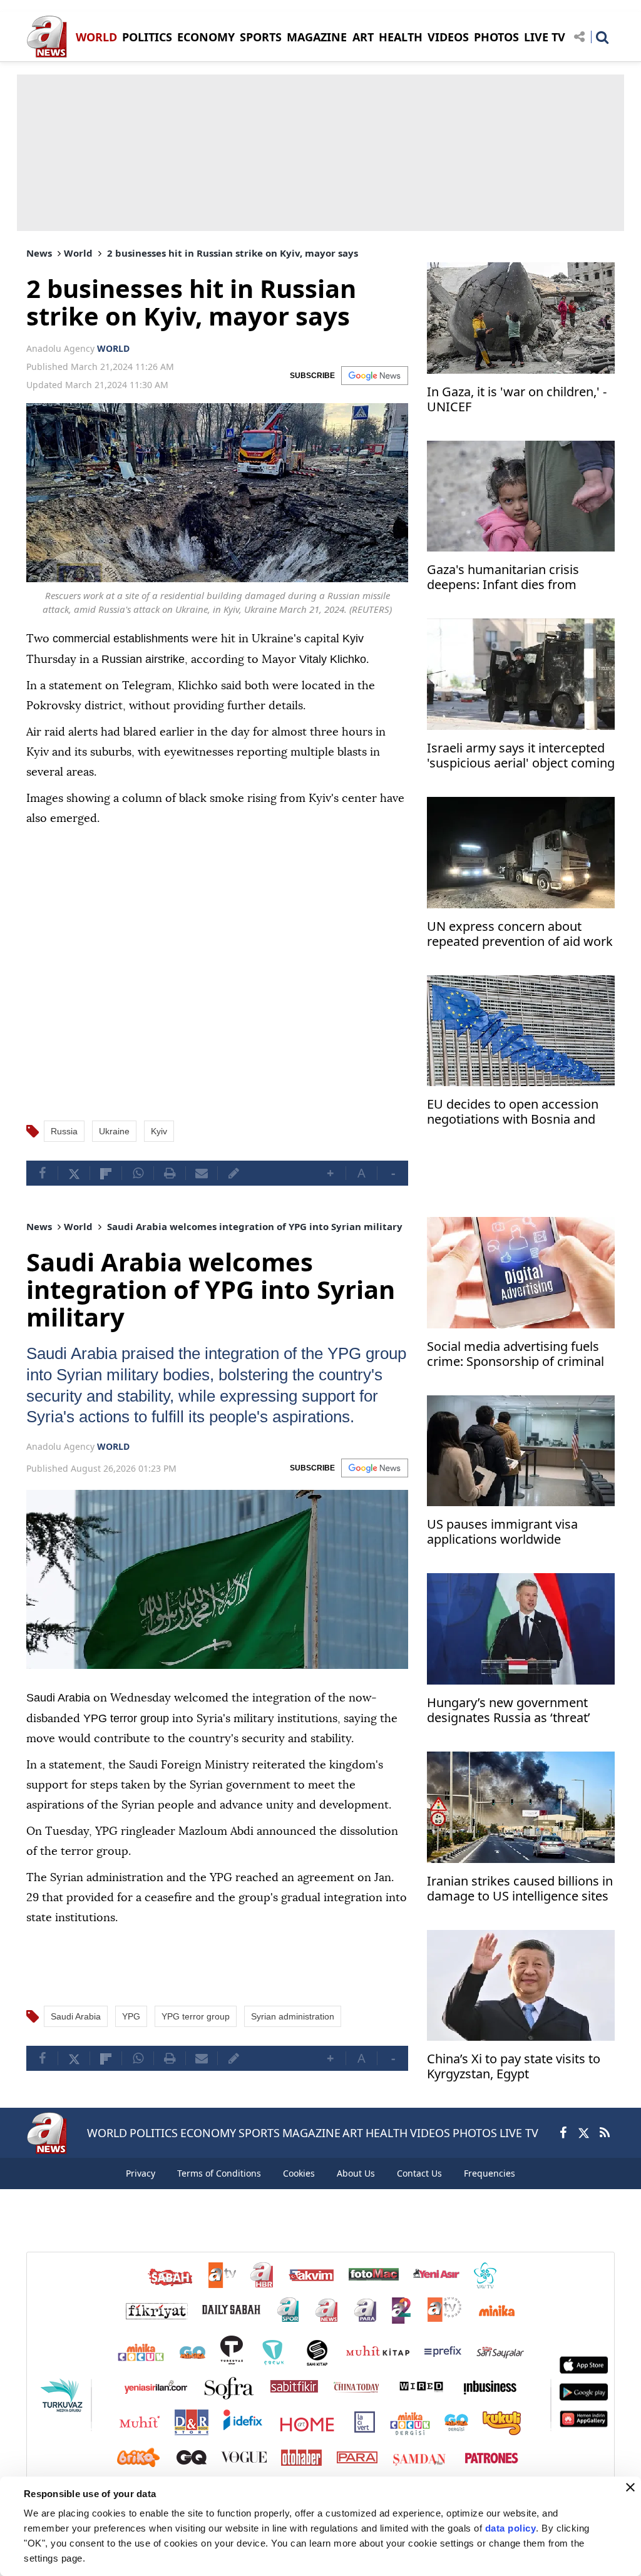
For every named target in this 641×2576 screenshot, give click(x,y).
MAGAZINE (317, 37)
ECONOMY (206, 37)
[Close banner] (630, 2487)
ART (363, 37)
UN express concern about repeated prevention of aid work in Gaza (520, 935)
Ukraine (114, 1130)
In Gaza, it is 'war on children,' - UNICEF (517, 400)
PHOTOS (496, 37)
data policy (511, 2528)
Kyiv (159, 1130)
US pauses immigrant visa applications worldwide (502, 1531)
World (78, 253)
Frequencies (490, 2174)
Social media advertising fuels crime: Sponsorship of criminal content (515, 1354)
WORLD (96, 37)
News (39, 253)
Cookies (299, 2174)
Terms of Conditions (219, 2174)
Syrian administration (293, 2035)
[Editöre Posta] (233, 1172)
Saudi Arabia (76, 1352)
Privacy (141, 2174)
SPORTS (261, 37)
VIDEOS (448, 37)
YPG (383, 1352)
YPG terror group (196, 2035)
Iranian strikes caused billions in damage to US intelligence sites (520, 1888)
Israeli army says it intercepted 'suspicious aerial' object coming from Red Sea (521, 757)
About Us (356, 2174)
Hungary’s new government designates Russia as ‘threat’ (509, 1709)
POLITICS (147, 37)
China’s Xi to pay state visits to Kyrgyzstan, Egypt (514, 2065)
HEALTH (401, 37)
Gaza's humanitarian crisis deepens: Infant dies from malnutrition (503, 578)
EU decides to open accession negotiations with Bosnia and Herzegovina (513, 1113)
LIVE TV (545, 37)
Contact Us (419, 2174)
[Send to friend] (202, 1172)
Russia (64, 1130)
